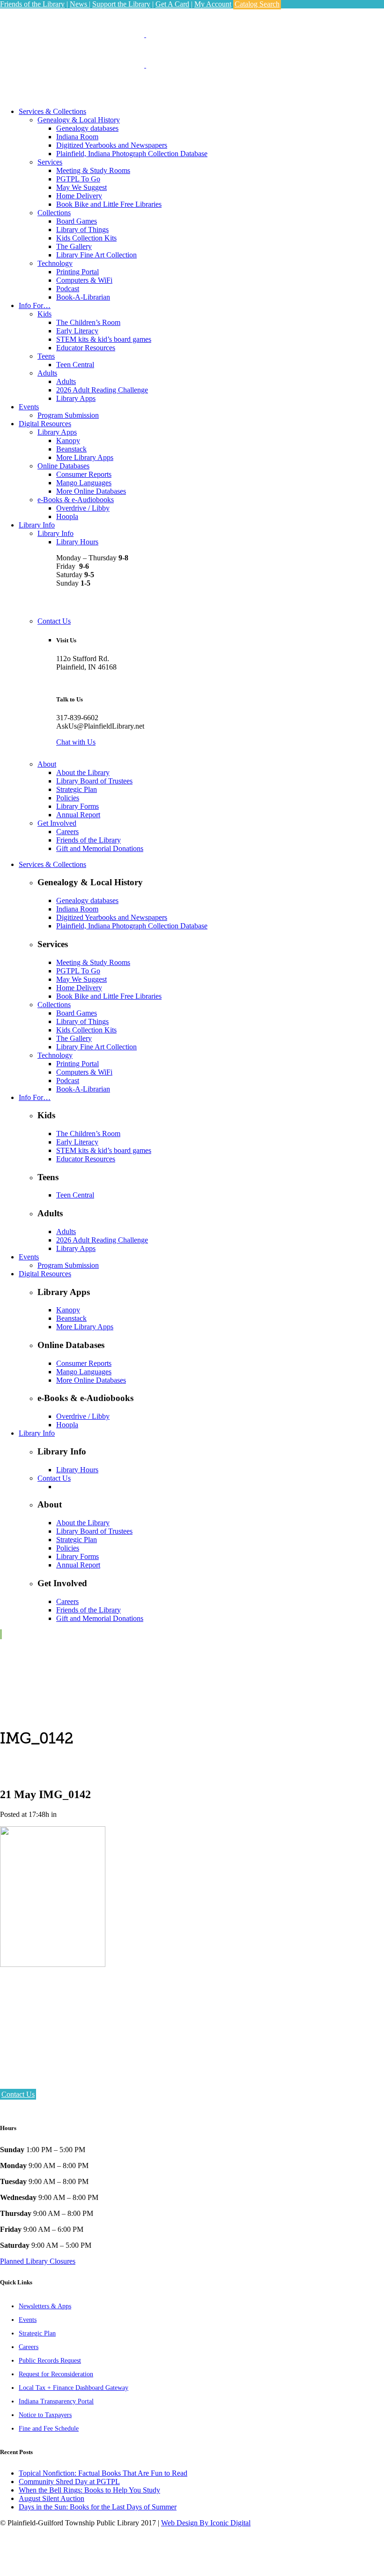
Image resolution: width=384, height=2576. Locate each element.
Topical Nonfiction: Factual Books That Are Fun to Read (103, 2473)
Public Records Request (50, 2361)
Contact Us (18, 2094)
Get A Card (172, 4)
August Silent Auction (52, 2498)
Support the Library (121, 4)
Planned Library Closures (38, 2261)
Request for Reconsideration (56, 2374)
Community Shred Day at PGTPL (69, 2482)
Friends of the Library (32, 4)
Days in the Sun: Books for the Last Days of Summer (98, 2507)
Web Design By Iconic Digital (206, 2523)
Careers (29, 2347)
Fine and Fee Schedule (49, 2429)
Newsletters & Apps (45, 2306)
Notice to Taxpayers (45, 2415)
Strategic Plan (37, 2333)
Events (28, 2320)
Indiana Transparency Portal (56, 2401)
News (79, 4)
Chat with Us (76, 742)
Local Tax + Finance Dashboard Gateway (74, 2388)
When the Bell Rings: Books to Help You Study (89, 2490)
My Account (213, 4)
